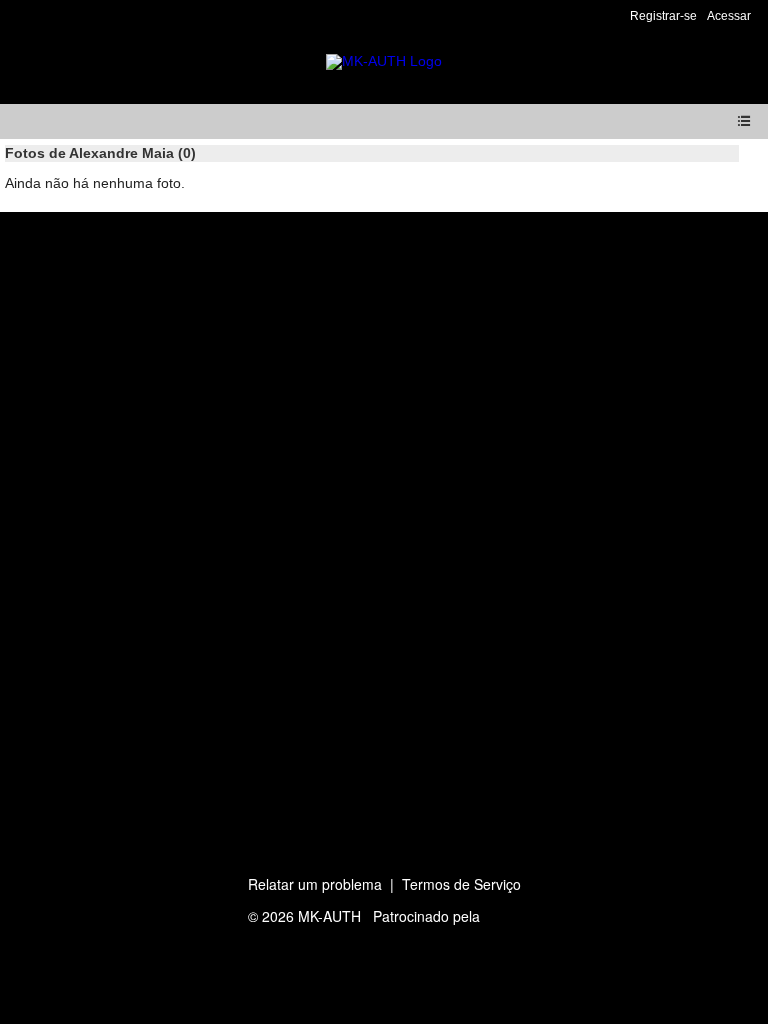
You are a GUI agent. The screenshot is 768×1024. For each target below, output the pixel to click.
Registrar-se (663, 16)
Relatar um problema (315, 884)
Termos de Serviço (461, 884)
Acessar (729, 16)
